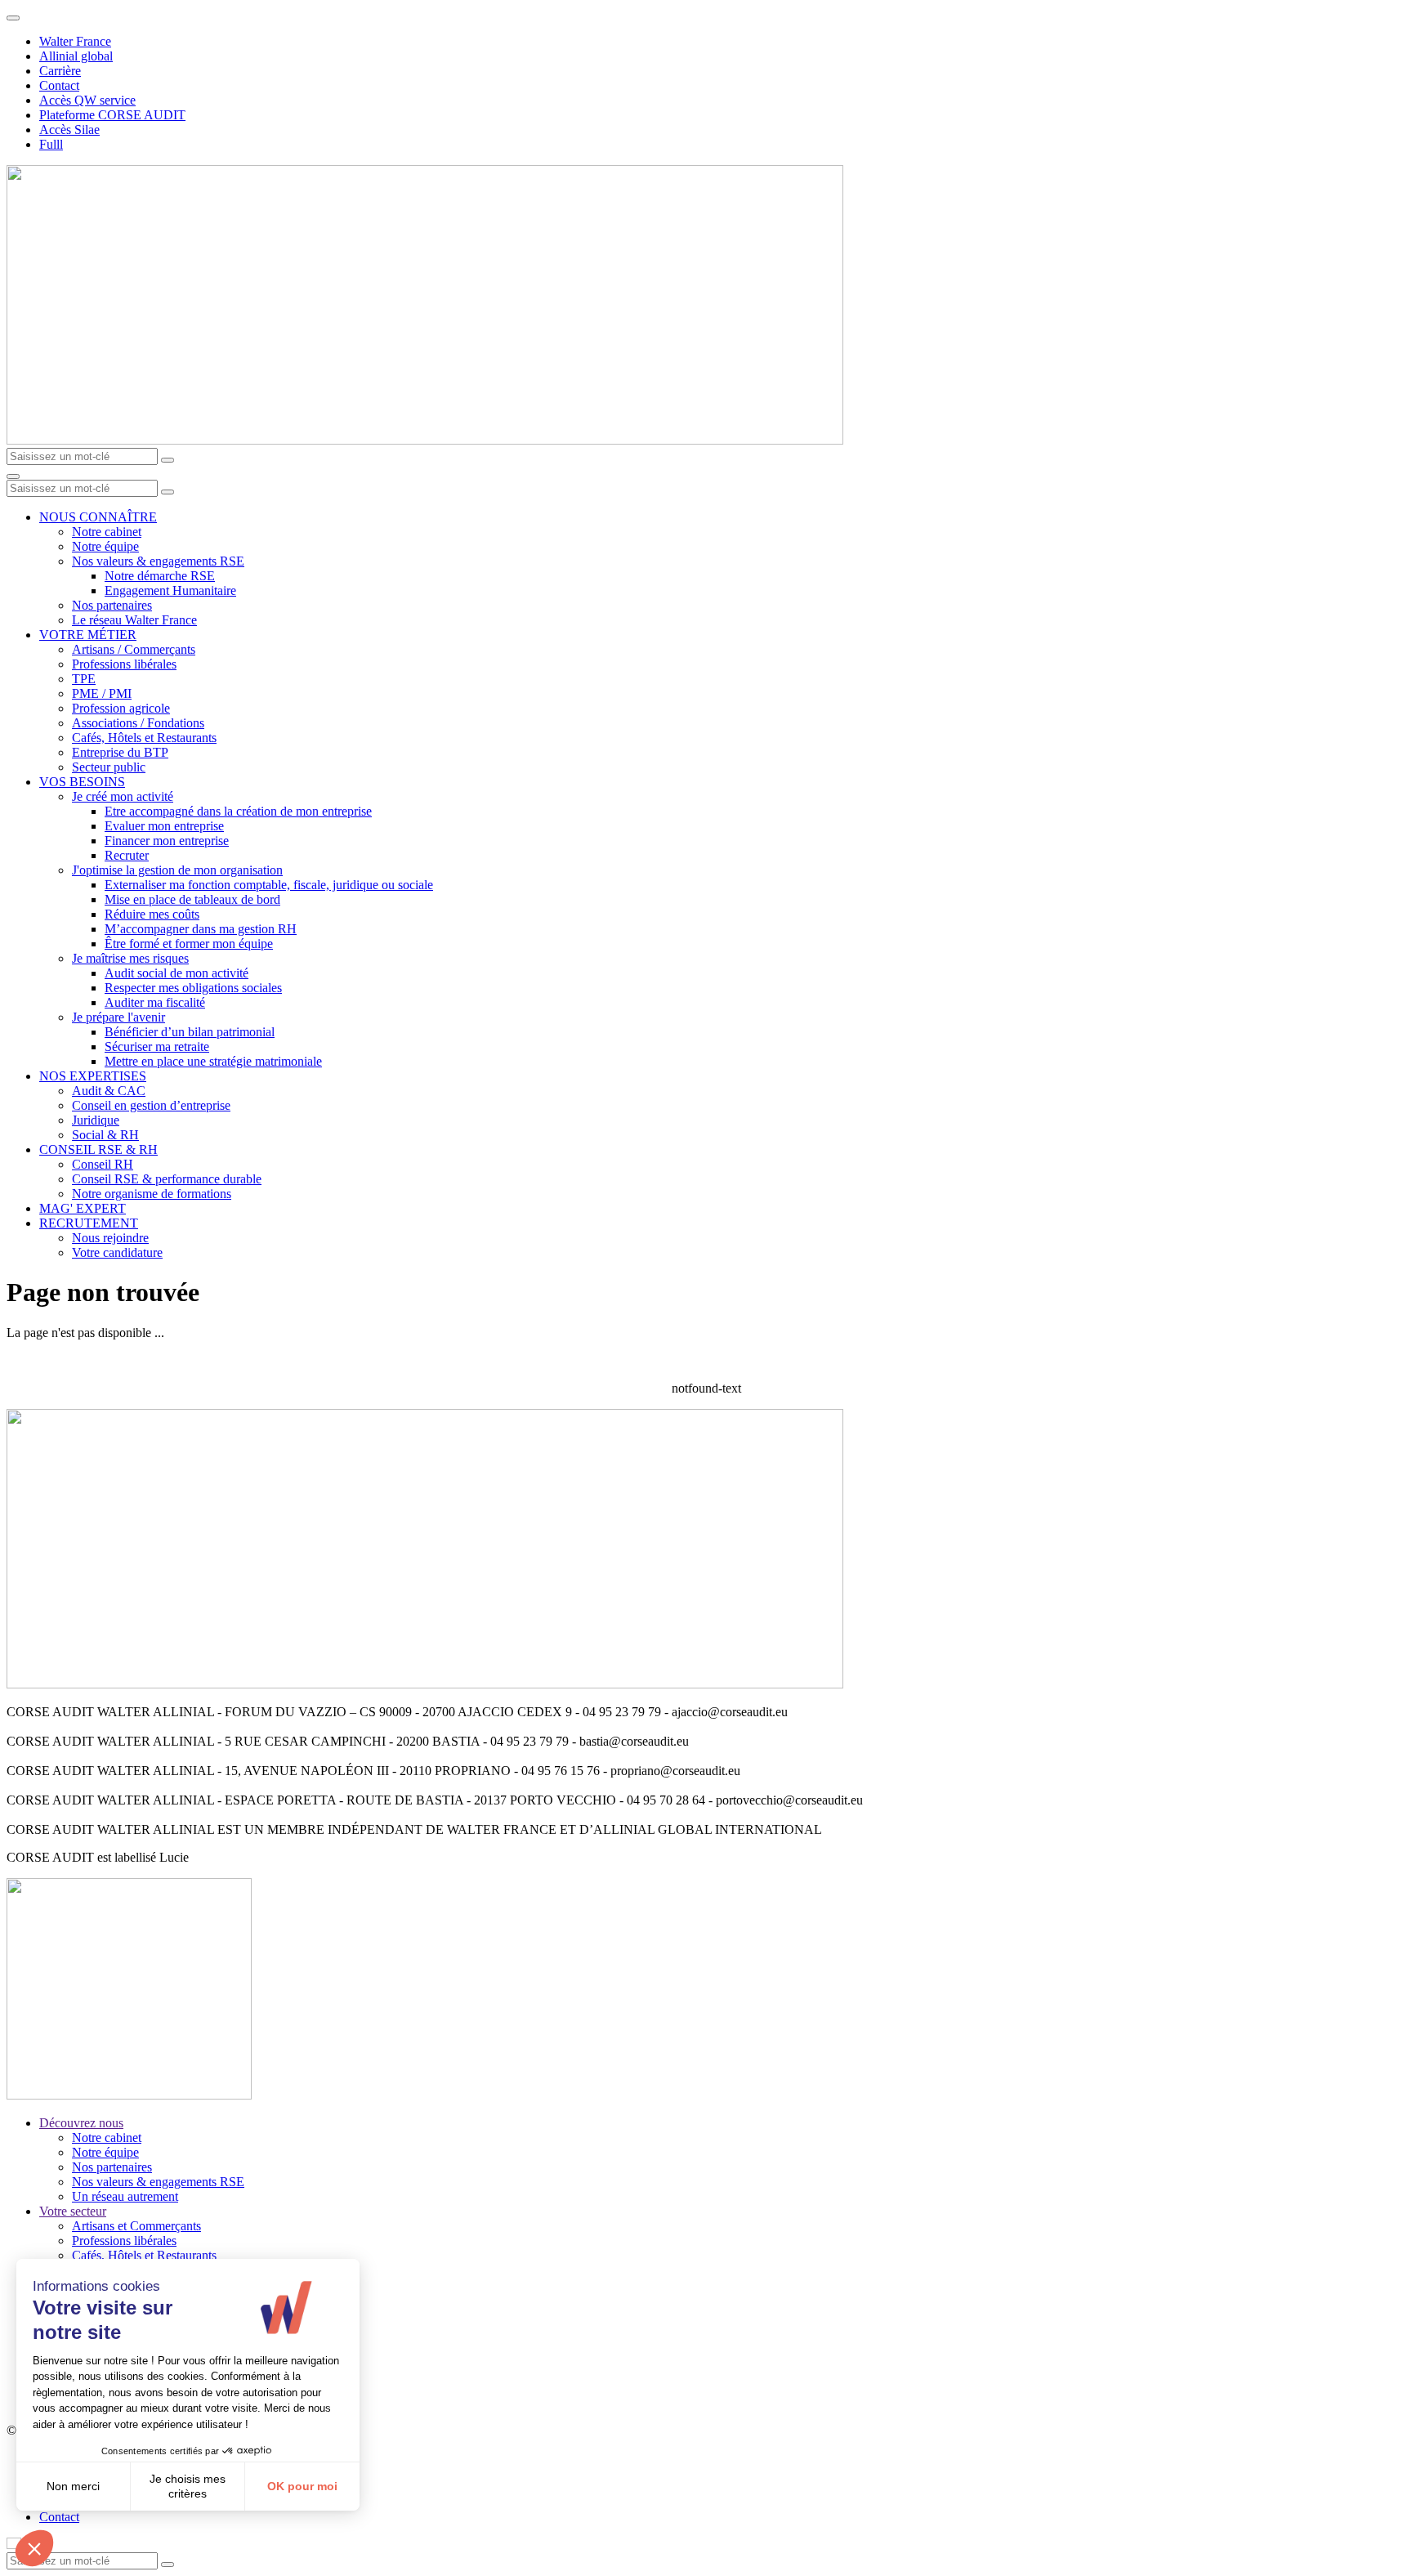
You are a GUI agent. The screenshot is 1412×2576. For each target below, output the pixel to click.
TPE (84, 679)
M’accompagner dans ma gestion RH (201, 929)
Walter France (75, 41)
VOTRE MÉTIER (88, 635)
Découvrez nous (81, 2123)
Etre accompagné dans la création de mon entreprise (238, 811)
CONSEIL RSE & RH (98, 1149)
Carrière (60, 71)
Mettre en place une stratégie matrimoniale (213, 1061)
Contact (59, 85)
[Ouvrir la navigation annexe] (13, 18)
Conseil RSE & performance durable (167, 1179)
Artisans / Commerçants (134, 649)
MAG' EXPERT (83, 1208)
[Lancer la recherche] (168, 460)
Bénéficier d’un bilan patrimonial (190, 1032)
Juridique (96, 1120)
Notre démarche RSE (160, 576)
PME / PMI (102, 693)
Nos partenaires (112, 605)
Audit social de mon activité (176, 973)
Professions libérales (124, 664)
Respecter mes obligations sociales (193, 988)
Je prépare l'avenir (118, 1017)
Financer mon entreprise (167, 841)
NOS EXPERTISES (93, 1076)
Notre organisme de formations (152, 1194)
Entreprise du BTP (120, 752)
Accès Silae (69, 130)
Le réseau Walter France (134, 620)
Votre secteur (73, 2211)
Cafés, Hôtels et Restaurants (144, 738)
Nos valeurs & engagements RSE (158, 561)
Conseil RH (103, 1164)
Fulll (51, 144)
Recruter (127, 855)
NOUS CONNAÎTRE (98, 517)
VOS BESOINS (82, 782)
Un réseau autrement (125, 2196)
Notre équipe (105, 546)
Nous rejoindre (110, 1238)
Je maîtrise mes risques (130, 958)
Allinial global (76, 56)
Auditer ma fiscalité (155, 1002)
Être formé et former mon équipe (189, 944)
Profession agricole (121, 708)
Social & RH (105, 1135)
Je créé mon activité (123, 796)
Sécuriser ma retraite (157, 1046)
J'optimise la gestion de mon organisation (177, 870)
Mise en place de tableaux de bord (192, 899)
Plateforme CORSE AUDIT (112, 115)
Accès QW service (87, 100)
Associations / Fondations (138, 723)
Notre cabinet (107, 532)
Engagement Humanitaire (170, 590)
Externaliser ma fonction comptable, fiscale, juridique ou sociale (269, 885)
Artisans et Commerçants (136, 2226)
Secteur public (109, 767)
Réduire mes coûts (152, 914)
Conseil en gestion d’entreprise (151, 1105)
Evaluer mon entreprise (164, 826)
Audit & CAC (109, 1091)
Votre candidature (117, 1252)
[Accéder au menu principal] (13, 476)
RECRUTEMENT (89, 1223)
